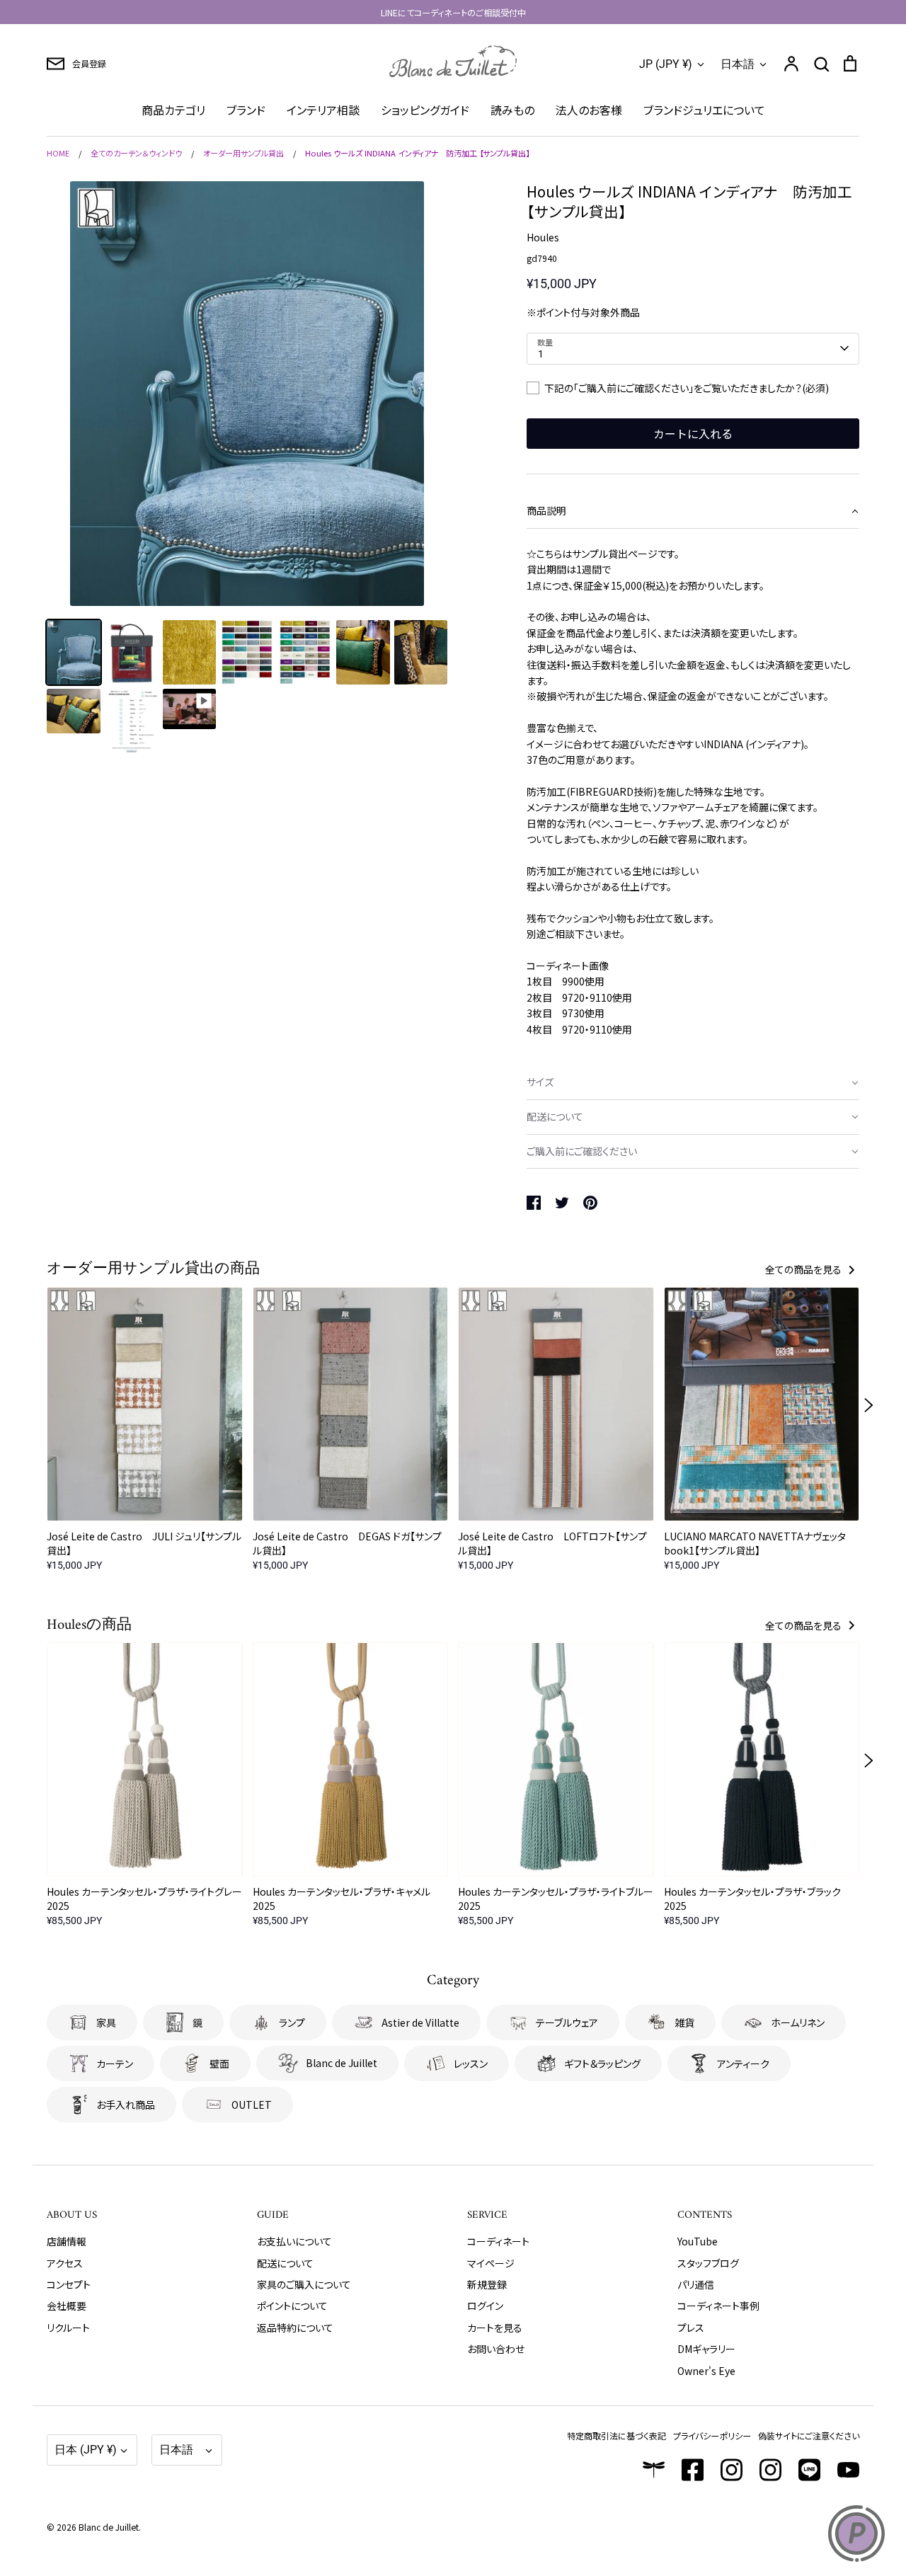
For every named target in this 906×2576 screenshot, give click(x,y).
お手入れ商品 (126, 2105)
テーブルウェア (567, 2022)
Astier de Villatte (420, 2022)
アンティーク (743, 2063)
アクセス (65, 2263)
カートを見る (495, 2328)
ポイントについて (292, 2306)
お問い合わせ (496, 2349)
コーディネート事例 (718, 2306)
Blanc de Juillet (342, 2063)
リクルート (68, 2328)
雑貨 (684, 2022)
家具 (106, 2022)
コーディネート (498, 2241)
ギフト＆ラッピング (602, 2063)
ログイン (485, 2306)
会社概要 (67, 2306)
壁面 (219, 2063)
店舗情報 (67, 2241)
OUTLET (252, 2105)
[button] (693, 511)
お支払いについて (294, 2241)
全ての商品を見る (804, 1269)
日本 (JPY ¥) (86, 2450)
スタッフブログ (708, 2263)
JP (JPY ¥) (666, 64)
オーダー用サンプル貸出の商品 (153, 1269)
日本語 (738, 64)
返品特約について (295, 2328)
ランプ (292, 2022)
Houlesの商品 (89, 1625)
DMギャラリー (706, 2349)
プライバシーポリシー (712, 2435)
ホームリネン (798, 2022)
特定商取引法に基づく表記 (617, 2435)
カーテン (115, 2063)
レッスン (471, 2063)
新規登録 (487, 2284)
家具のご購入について (304, 2284)
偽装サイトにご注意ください (809, 2435)
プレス (691, 2328)
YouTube (698, 2241)
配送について (285, 2263)
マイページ (491, 2263)
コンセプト (69, 2284)
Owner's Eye (706, 2371)
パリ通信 (696, 2284)
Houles (543, 237)
